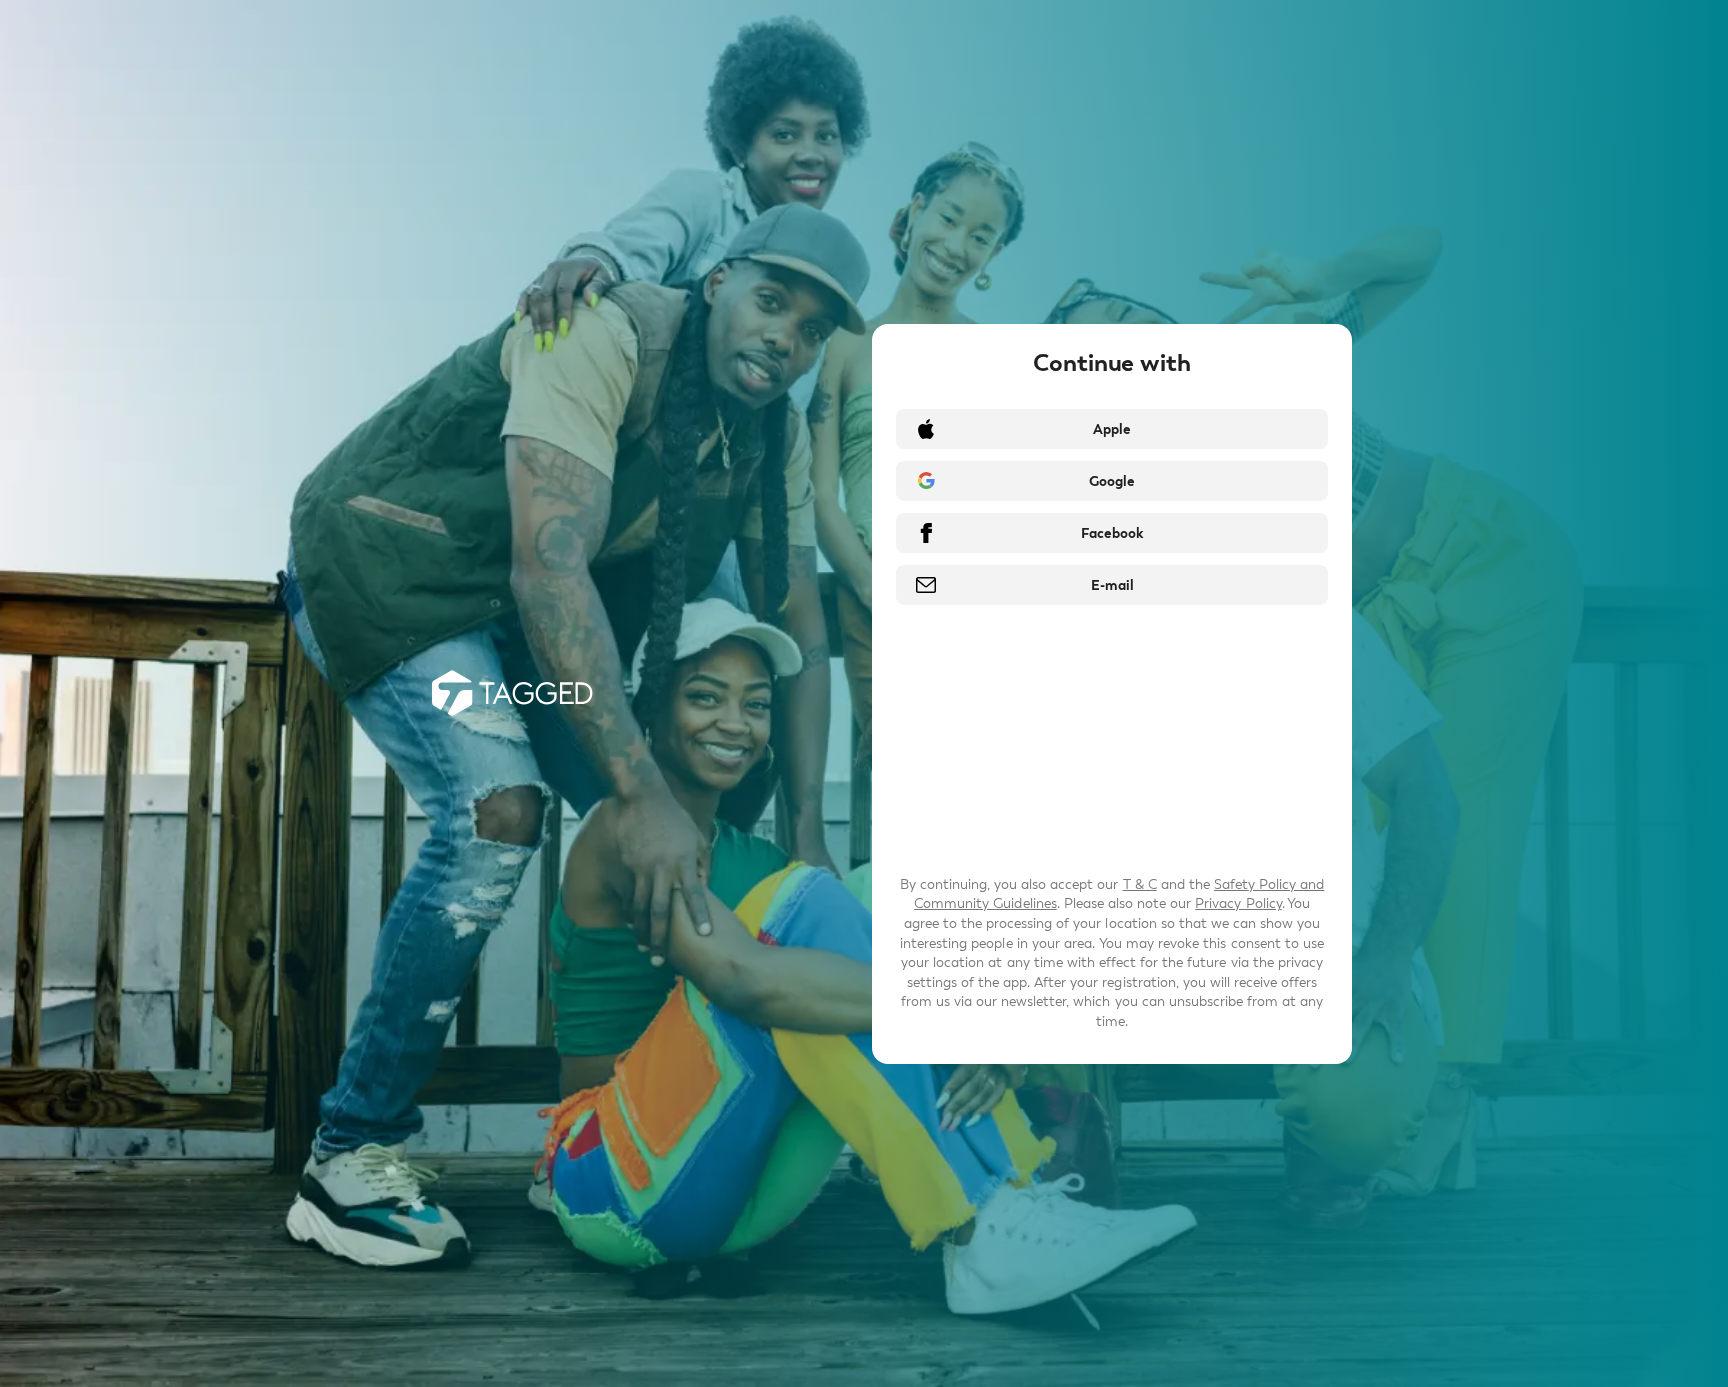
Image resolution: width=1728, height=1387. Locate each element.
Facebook (1112, 533)
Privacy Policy (1238, 903)
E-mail (1112, 585)
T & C (1140, 884)
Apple (1112, 429)
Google (1112, 481)
